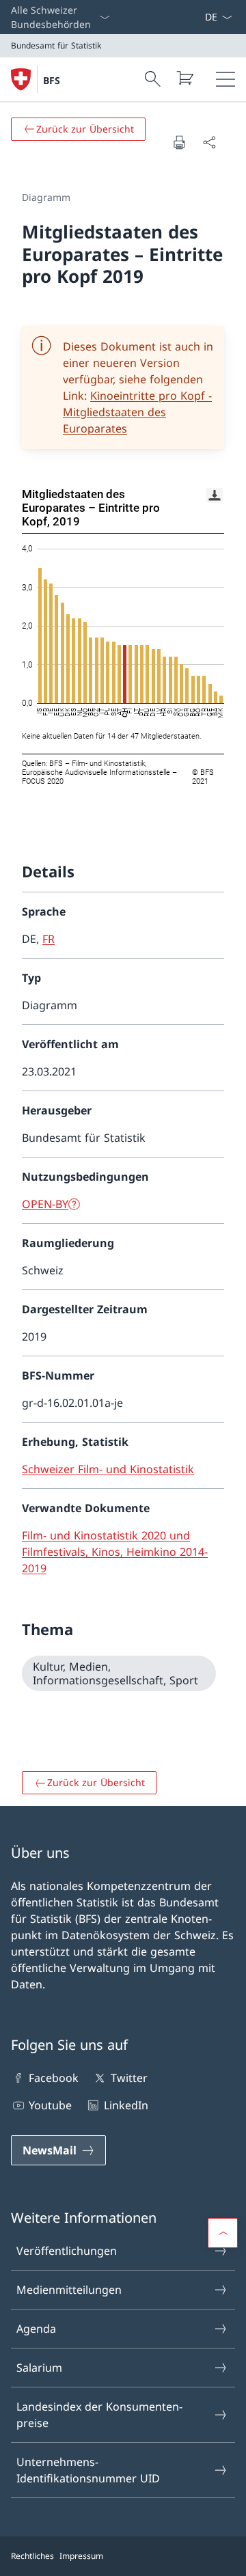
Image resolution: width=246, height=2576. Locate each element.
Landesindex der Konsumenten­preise (99, 2415)
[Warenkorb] (184, 78)
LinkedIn (126, 2105)
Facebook (54, 2078)
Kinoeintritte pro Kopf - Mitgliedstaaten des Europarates (137, 412)
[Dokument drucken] (179, 142)
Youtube (50, 2105)
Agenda (36, 2329)
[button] (223, 2233)
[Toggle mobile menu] (225, 79)
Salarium (39, 2368)
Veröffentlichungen (67, 2251)
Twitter (129, 2078)
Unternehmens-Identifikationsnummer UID (88, 2470)
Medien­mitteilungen (69, 2290)
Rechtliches (32, 2556)
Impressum (81, 2556)
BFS (52, 80)
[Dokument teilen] (209, 142)
